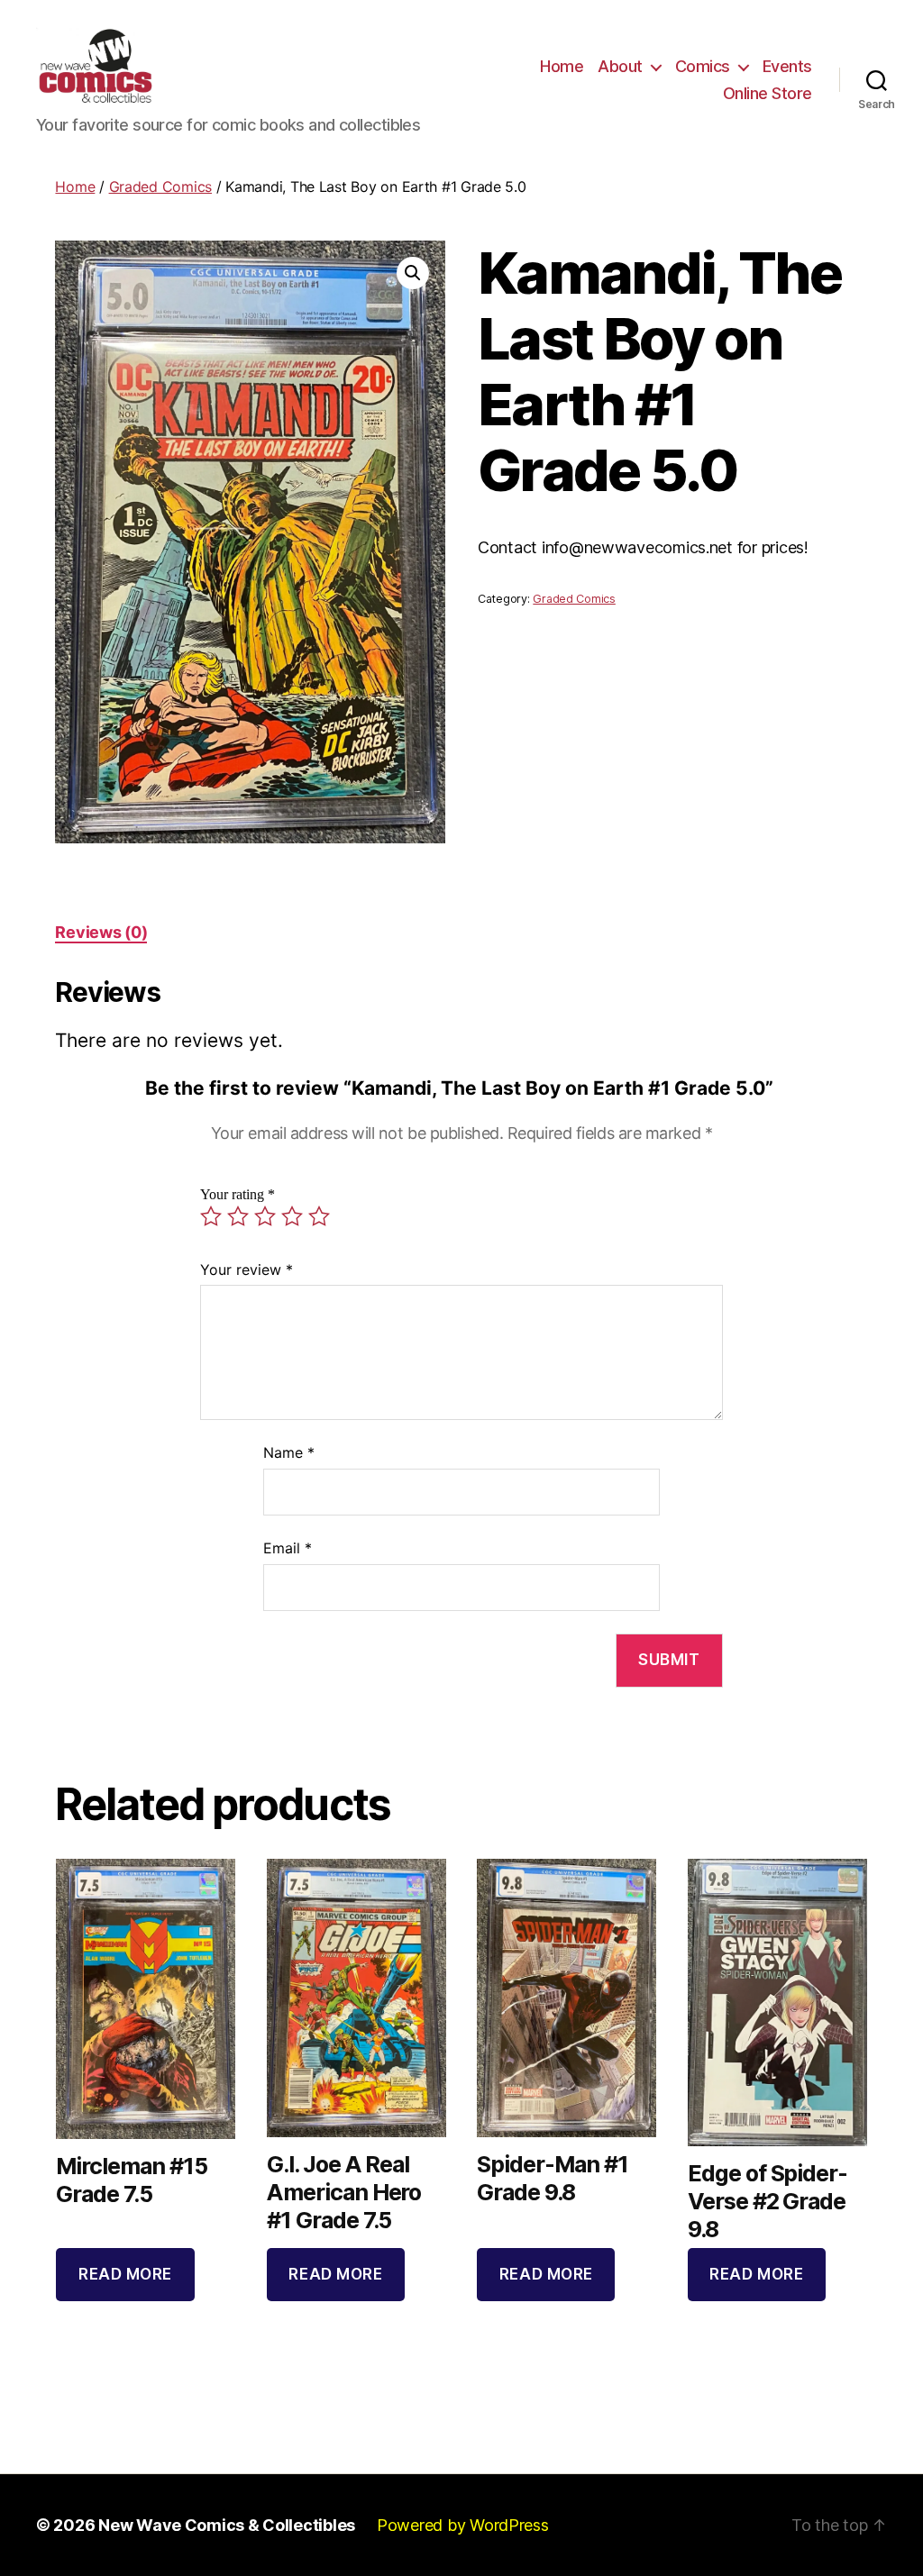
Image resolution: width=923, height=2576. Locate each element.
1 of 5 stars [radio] (211, 1216)
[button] (413, 273)
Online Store (768, 93)
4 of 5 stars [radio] (292, 1216)
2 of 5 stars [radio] (238, 1216)
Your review (247, 1270)
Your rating (238, 1195)
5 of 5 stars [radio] (319, 1216)
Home (562, 66)
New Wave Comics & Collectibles (227, 2525)
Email (288, 1548)
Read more (125, 2274)
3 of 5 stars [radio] (265, 1216)
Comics (703, 66)
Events (787, 66)
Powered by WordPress (463, 2525)
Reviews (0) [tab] (101, 932)
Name (289, 1452)
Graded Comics (161, 187)
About (620, 66)
